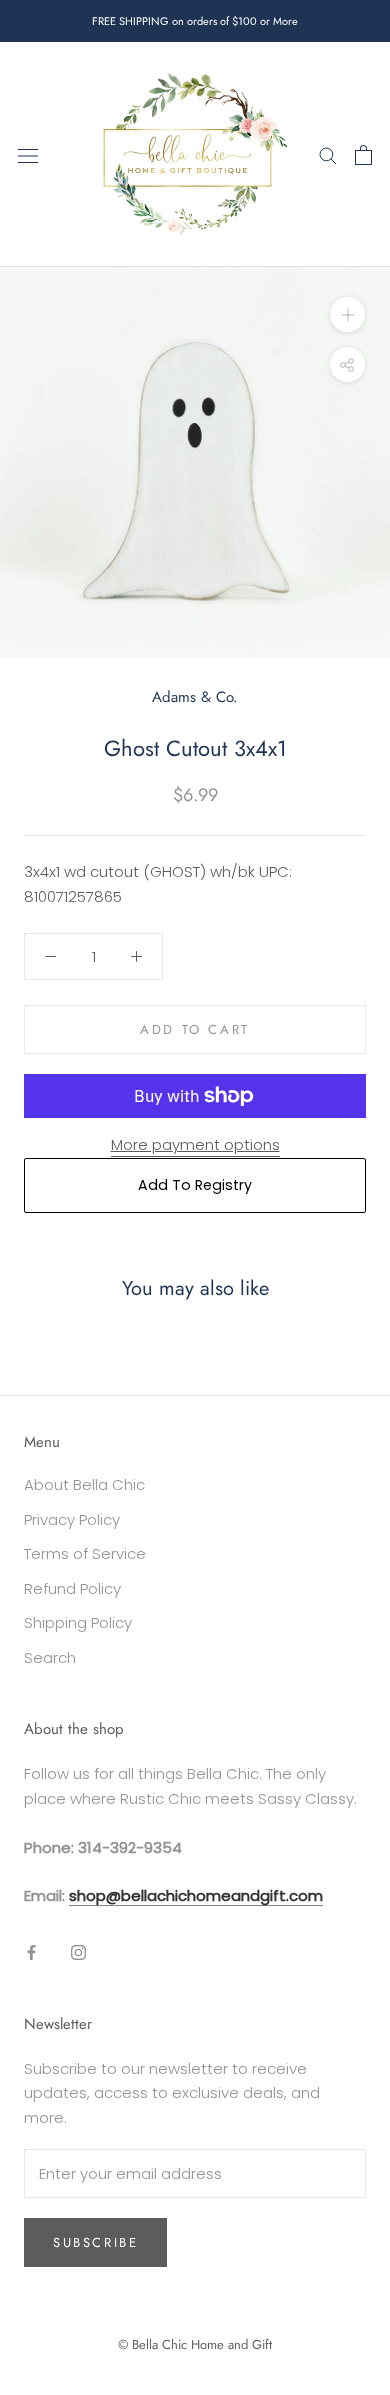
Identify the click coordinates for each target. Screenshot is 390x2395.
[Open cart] (363, 155)
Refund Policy (72, 1588)
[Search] (328, 154)
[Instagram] (78, 1951)
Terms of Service (85, 1553)
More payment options (195, 1144)
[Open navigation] (28, 155)
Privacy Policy (72, 1519)
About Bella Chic (84, 1484)
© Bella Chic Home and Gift (195, 2344)
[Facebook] (31, 1951)
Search (50, 1657)
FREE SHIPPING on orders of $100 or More (195, 21)
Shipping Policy (78, 1622)
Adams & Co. (195, 697)
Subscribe (95, 2242)
